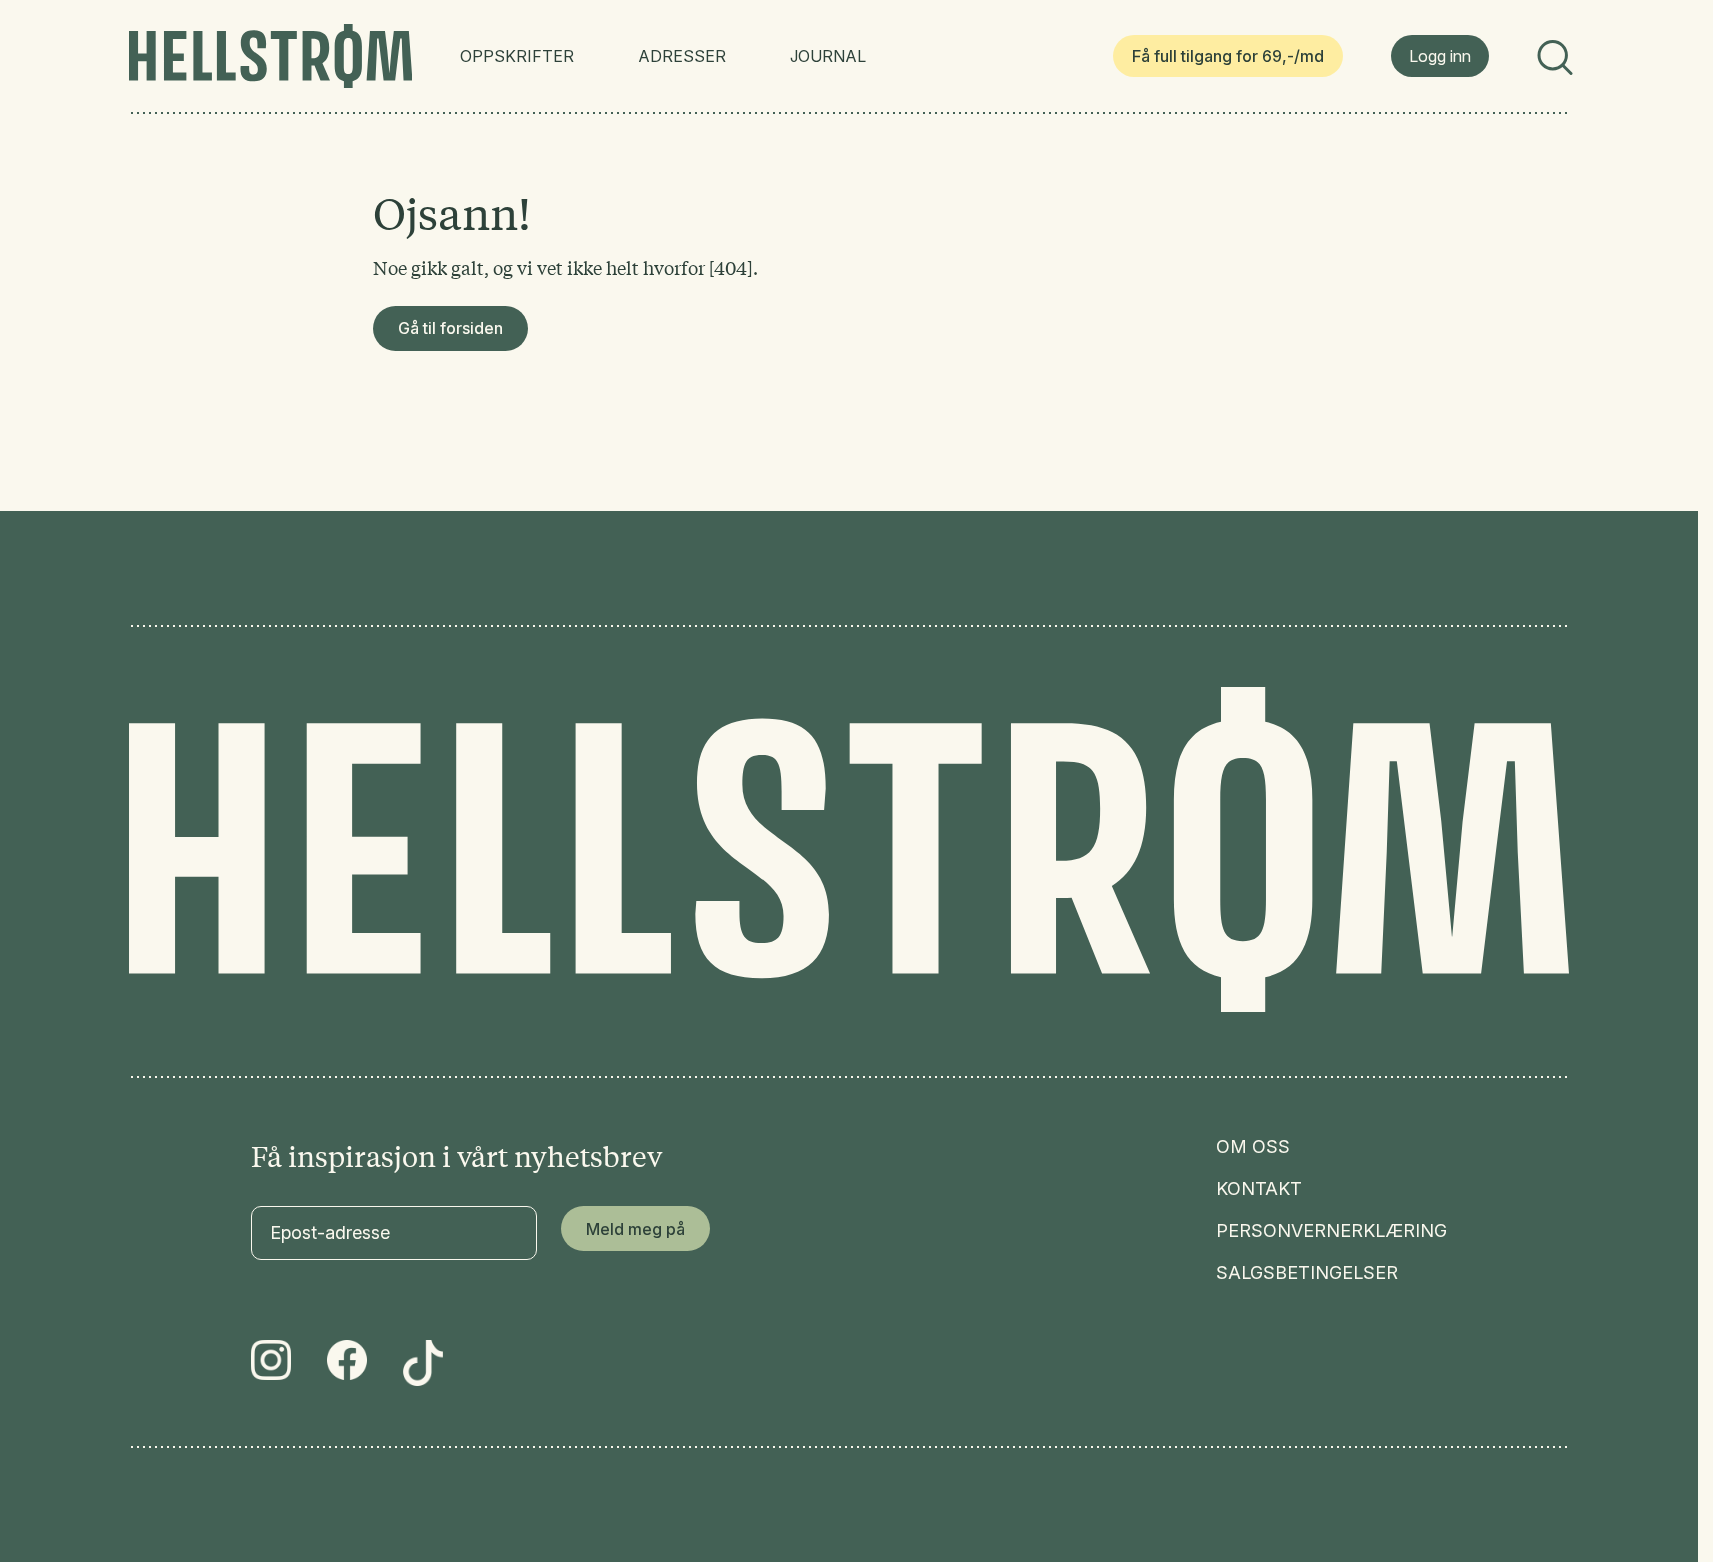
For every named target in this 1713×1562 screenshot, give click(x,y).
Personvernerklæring (1331, 1231)
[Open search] (1553, 56)
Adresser (682, 56)
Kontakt (1259, 1189)
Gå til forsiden (450, 328)
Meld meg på (635, 1229)
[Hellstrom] (270, 56)
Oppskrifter (517, 56)
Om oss (1253, 1147)
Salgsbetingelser (1307, 1273)
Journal (828, 56)
